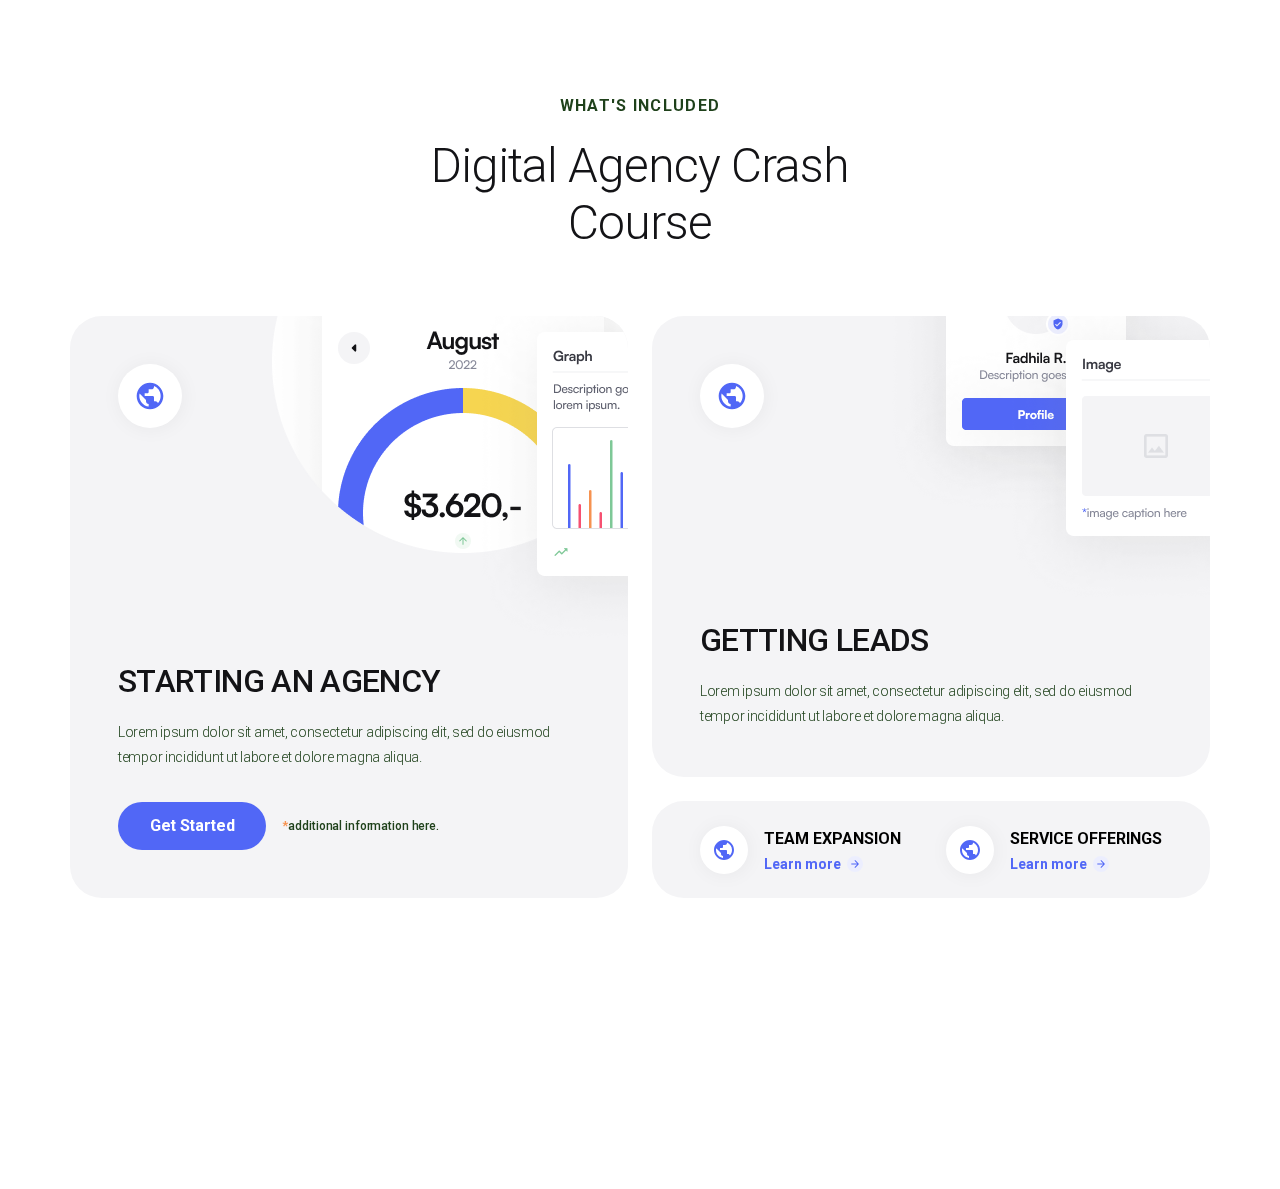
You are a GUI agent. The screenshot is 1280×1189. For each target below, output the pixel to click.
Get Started (192, 825)
